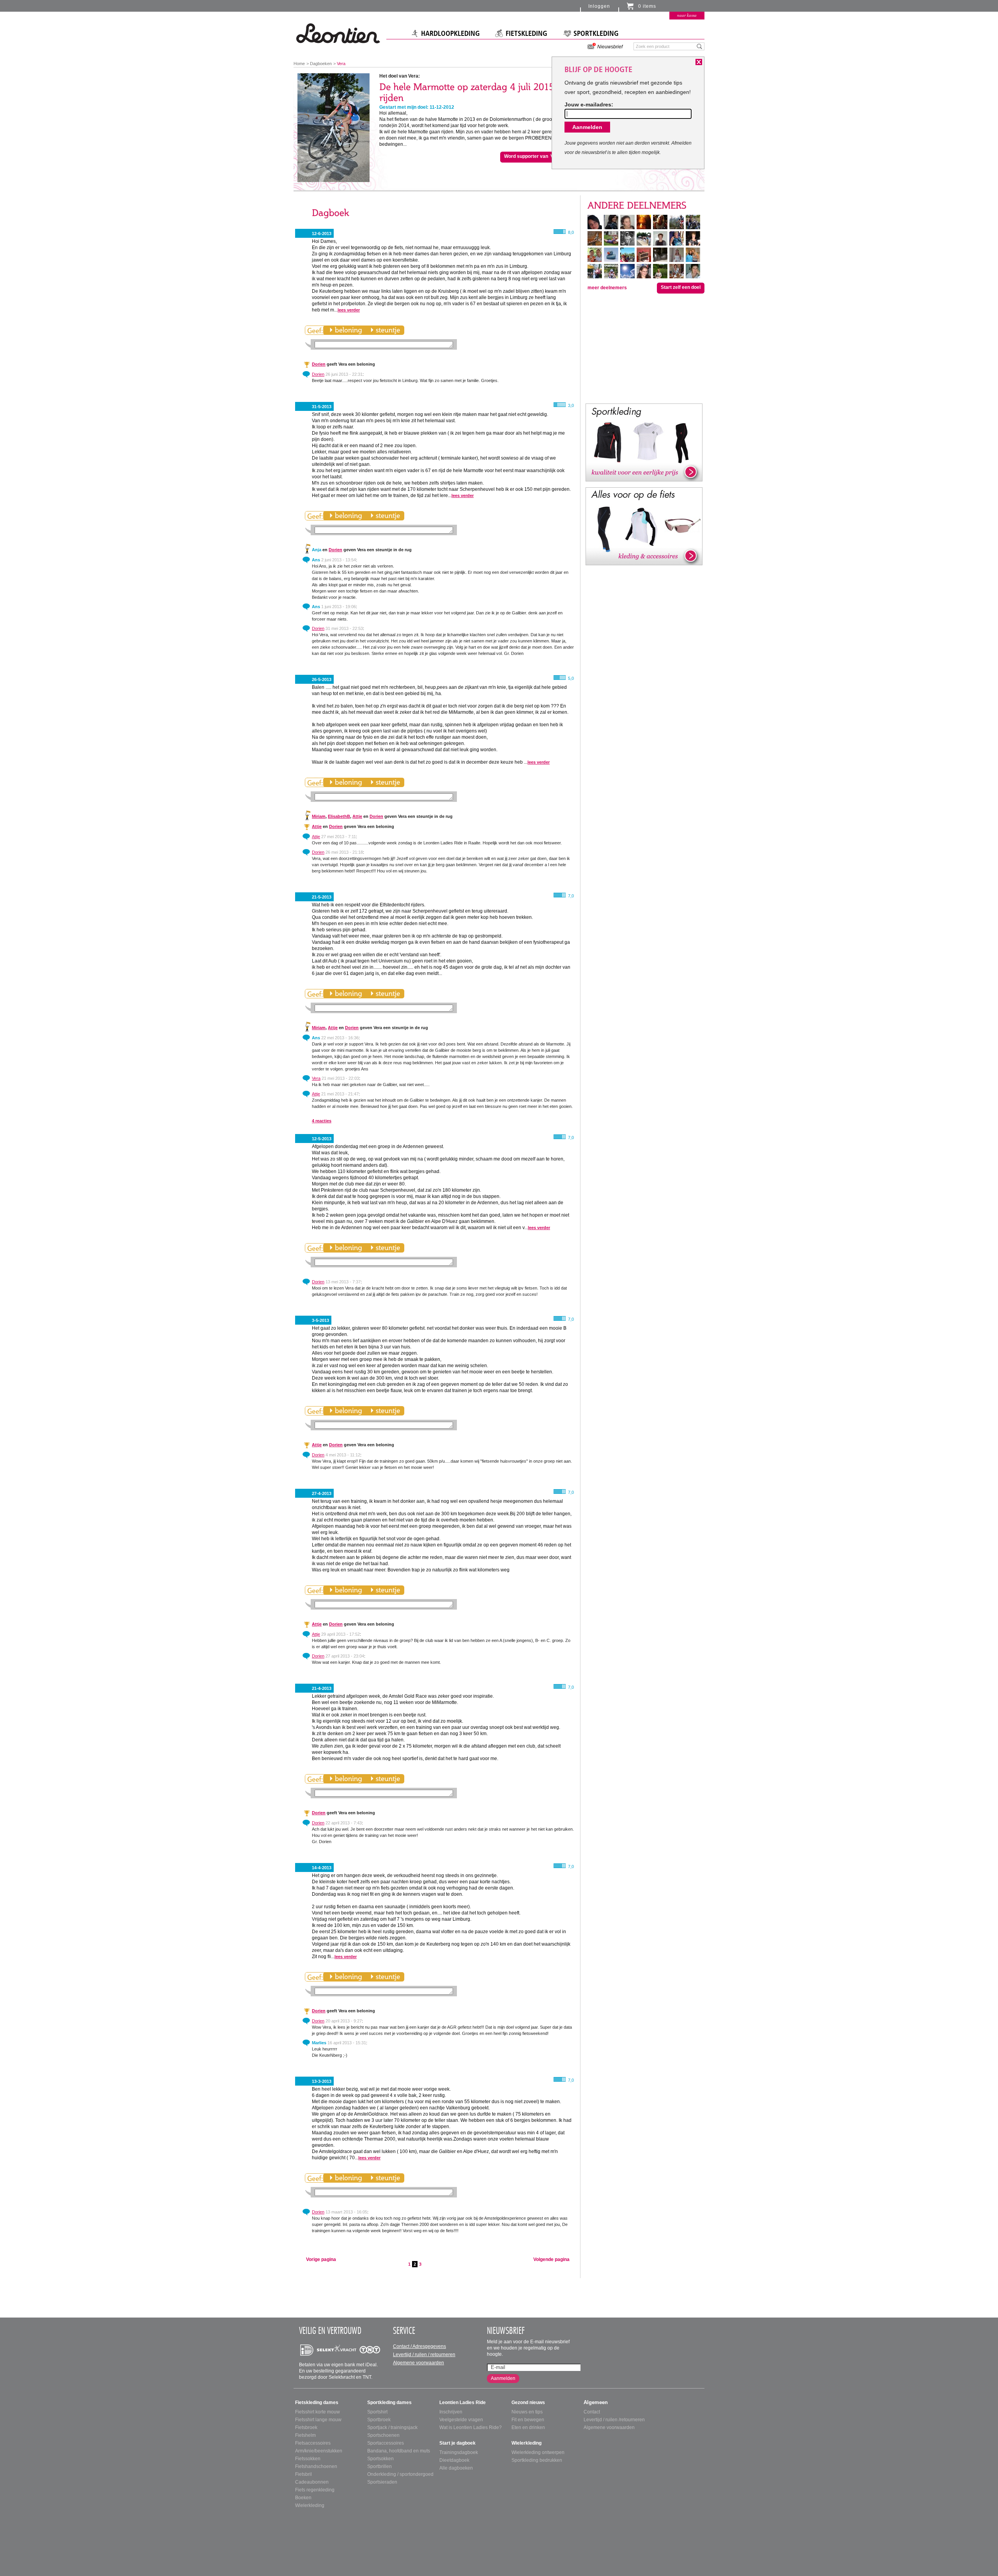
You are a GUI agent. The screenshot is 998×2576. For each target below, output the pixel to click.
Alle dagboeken (456, 2468)
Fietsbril (303, 2474)
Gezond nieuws (528, 2403)
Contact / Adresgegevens (419, 2346)
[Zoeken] (700, 46)
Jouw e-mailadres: (589, 104)
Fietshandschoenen (316, 2466)
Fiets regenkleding (315, 2490)
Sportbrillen (380, 2466)
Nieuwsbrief (610, 47)
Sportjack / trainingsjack (392, 2427)
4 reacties (322, 1121)
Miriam (319, 816)
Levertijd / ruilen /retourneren (614, 2420)
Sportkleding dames (389, 2403)
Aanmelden (503, 2378)
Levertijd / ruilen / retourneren (424, 2355)
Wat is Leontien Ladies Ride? (471, 2427)
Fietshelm (305, 2435)
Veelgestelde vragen (461, 2420)
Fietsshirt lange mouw (318, 2420)
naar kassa (687, 15)
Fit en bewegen (528, 2420)
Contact (592, 2412)
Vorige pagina (321, 2259)
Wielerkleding (310, 2505)
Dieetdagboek (454, 2460)
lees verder (349, 310)
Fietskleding (526, 34)
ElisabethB (339, 816)
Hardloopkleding (450, 34)
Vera (316, 1078)
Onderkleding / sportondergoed (400, 2474)
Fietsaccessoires (313, 2443)
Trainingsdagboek (459, 2452)
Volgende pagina (551, 2259)
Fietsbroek (306, 2427)
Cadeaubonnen (312, 2482)
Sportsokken (380, 2459)
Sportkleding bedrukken (537, 2460)
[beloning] (346, 330)
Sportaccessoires (386, 2443)
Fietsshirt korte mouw (318, 2412)
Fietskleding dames (317, 2403)
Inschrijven (451, 2412)
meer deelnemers (607, 288)
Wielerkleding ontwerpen (538, 2452)
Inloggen (599, 6)
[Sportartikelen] (644, 442)
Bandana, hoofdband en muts (399, 2451)
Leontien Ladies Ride (463, 2403)
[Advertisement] (644, 348)
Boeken (303, 2498)
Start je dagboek (457, 2443)
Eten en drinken (528, 2427)
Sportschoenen (383, 2435)
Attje (357, 816)
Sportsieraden (382, 2482)
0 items (647, 6)
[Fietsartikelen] (644, 526)
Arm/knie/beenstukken (319, 2451)
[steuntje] (385, 330)
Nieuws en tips (527, 2412)
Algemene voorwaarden (418, 2363)
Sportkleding (596, 34)
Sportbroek (379, 2420)
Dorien (319, 364)
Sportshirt (377, 2412)
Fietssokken (308, 2459)
